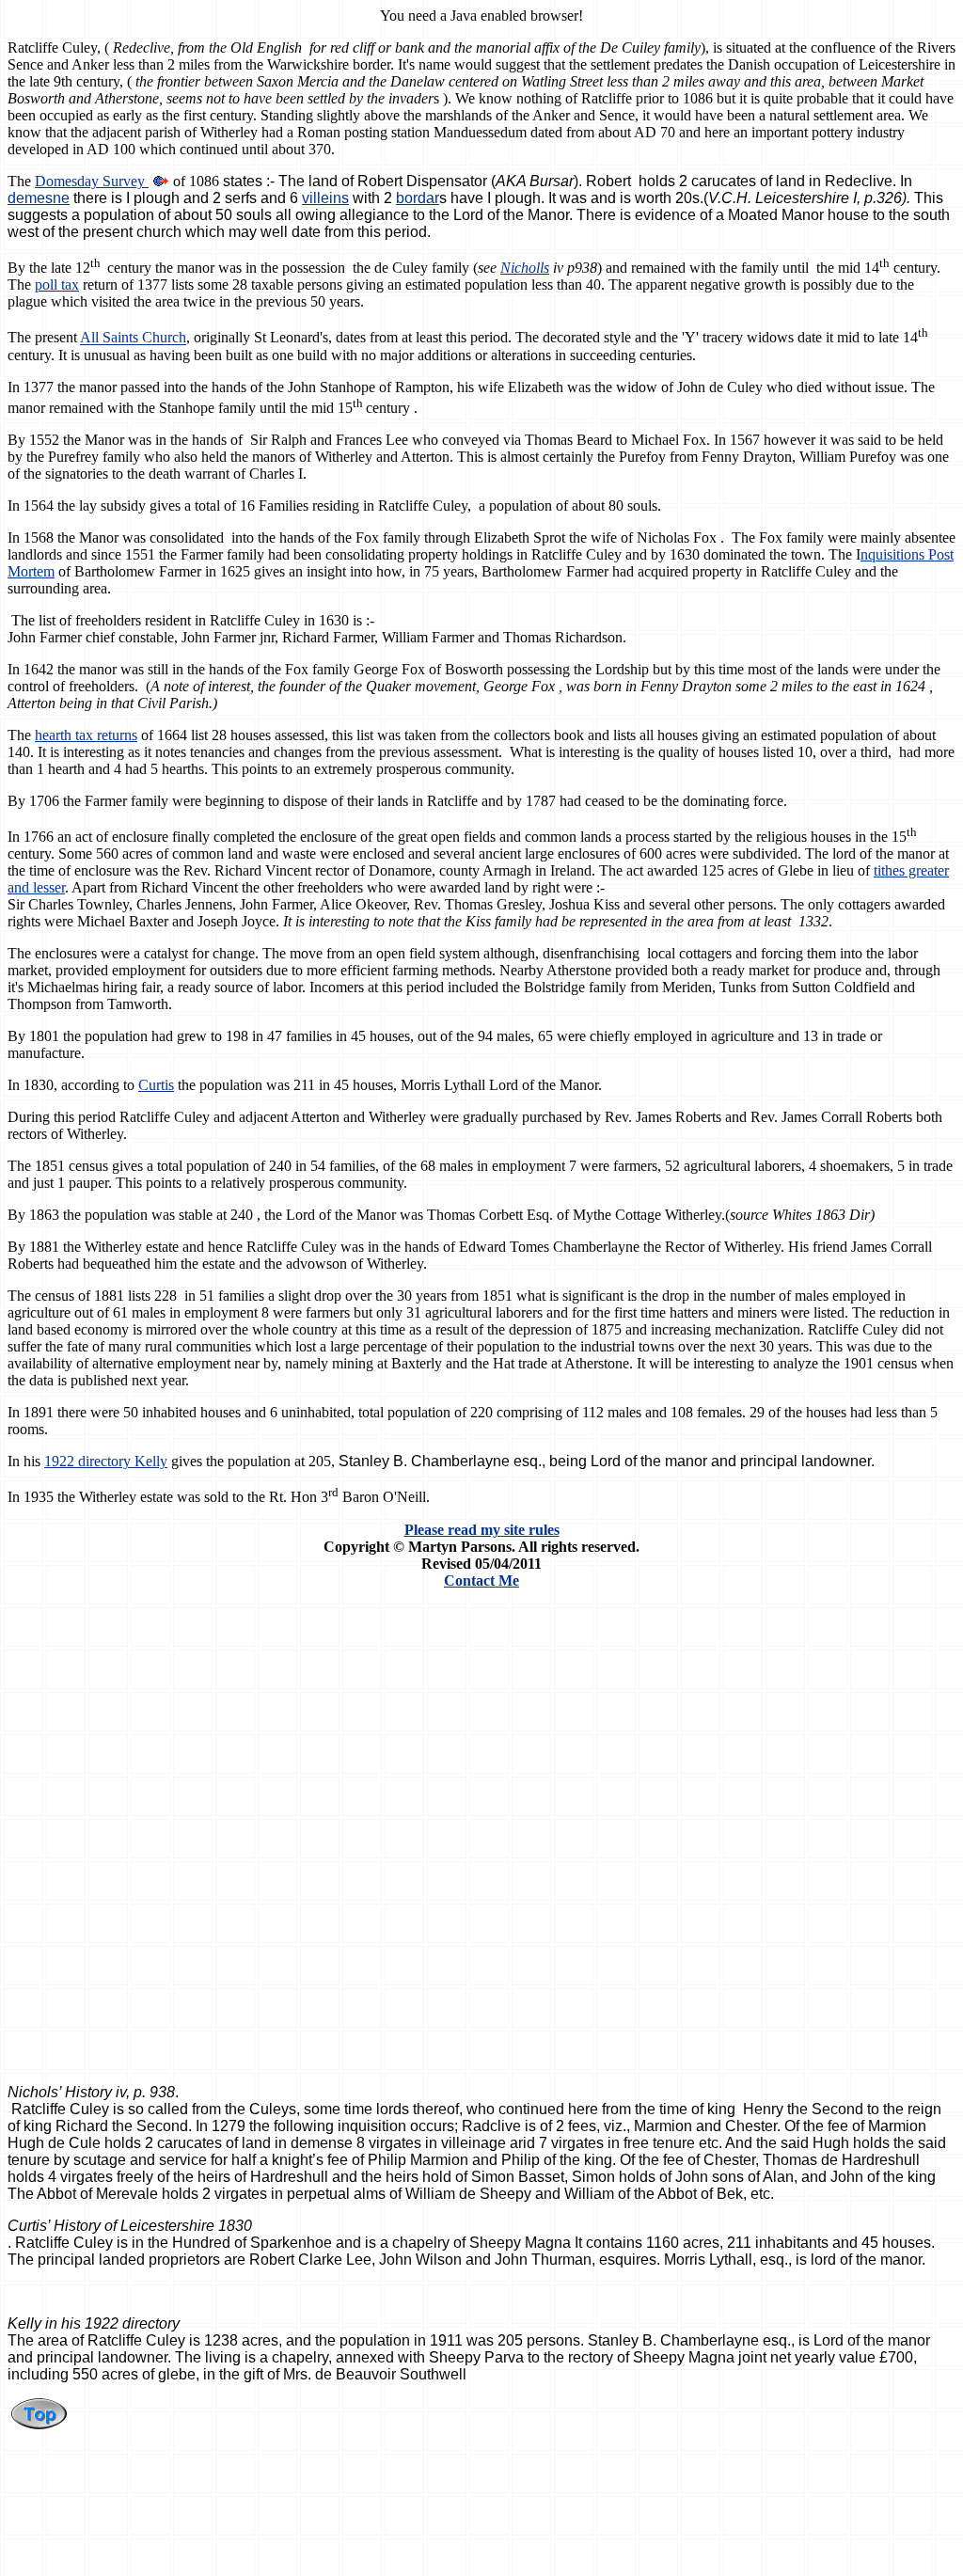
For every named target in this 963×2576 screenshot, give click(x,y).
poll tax (57, 284)
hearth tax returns (86, 735)
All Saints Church (133, 338)
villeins (325, 198)
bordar (418, 198)
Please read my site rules (482, 1530)
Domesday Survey (92, 181)
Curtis (156, 1085)
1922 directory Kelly (106, 1461)
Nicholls (525, 268)
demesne (39, 198)
